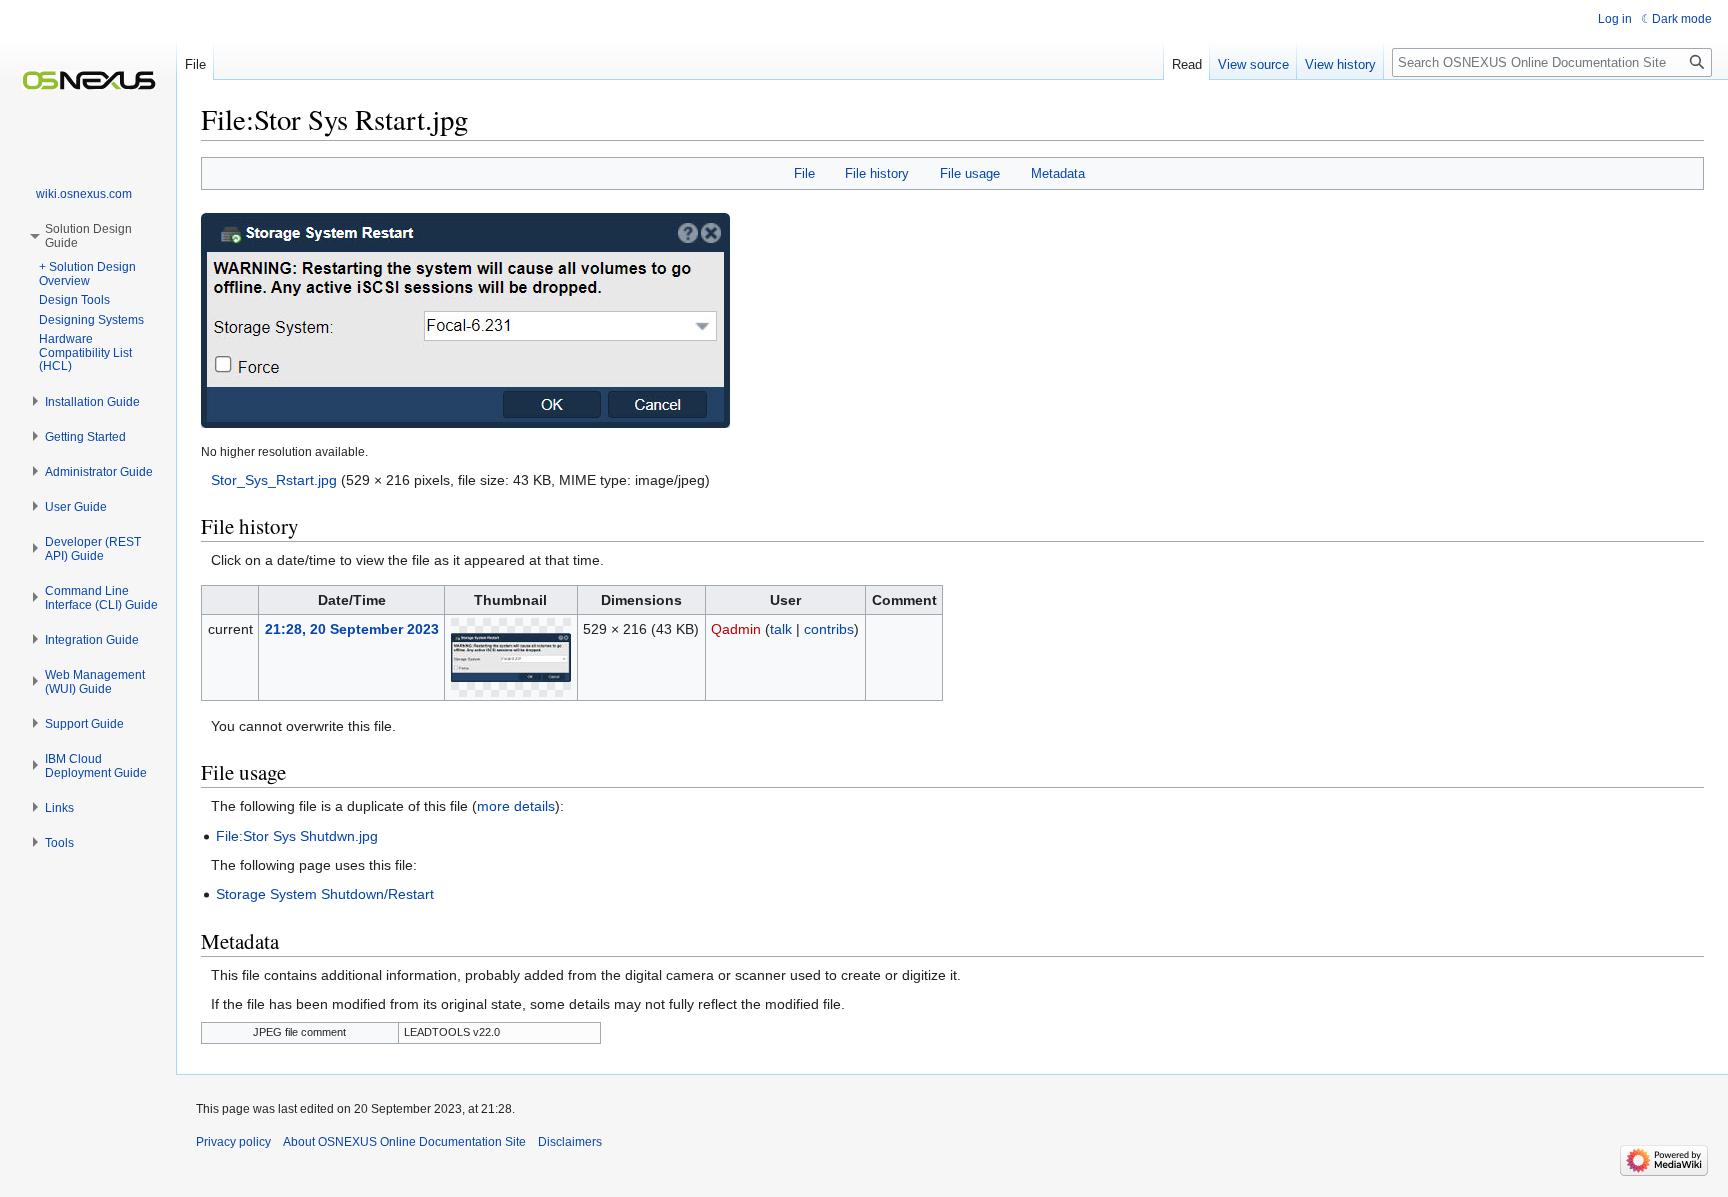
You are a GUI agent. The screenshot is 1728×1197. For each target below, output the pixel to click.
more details (516, 806)
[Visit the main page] (88, 80)
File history (877, 173)
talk (781, 629)
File (804, 173)
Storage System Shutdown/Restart (325, 894)
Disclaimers (570, 1142)
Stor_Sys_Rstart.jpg (274, 480)
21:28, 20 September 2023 (352, 629)
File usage (970, 173)
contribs (829, 629)
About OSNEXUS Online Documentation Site (404, 1142)
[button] (92, 402)
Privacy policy (233, 1142)
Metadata (1058, 173)
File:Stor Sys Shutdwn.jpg (297, 836)
